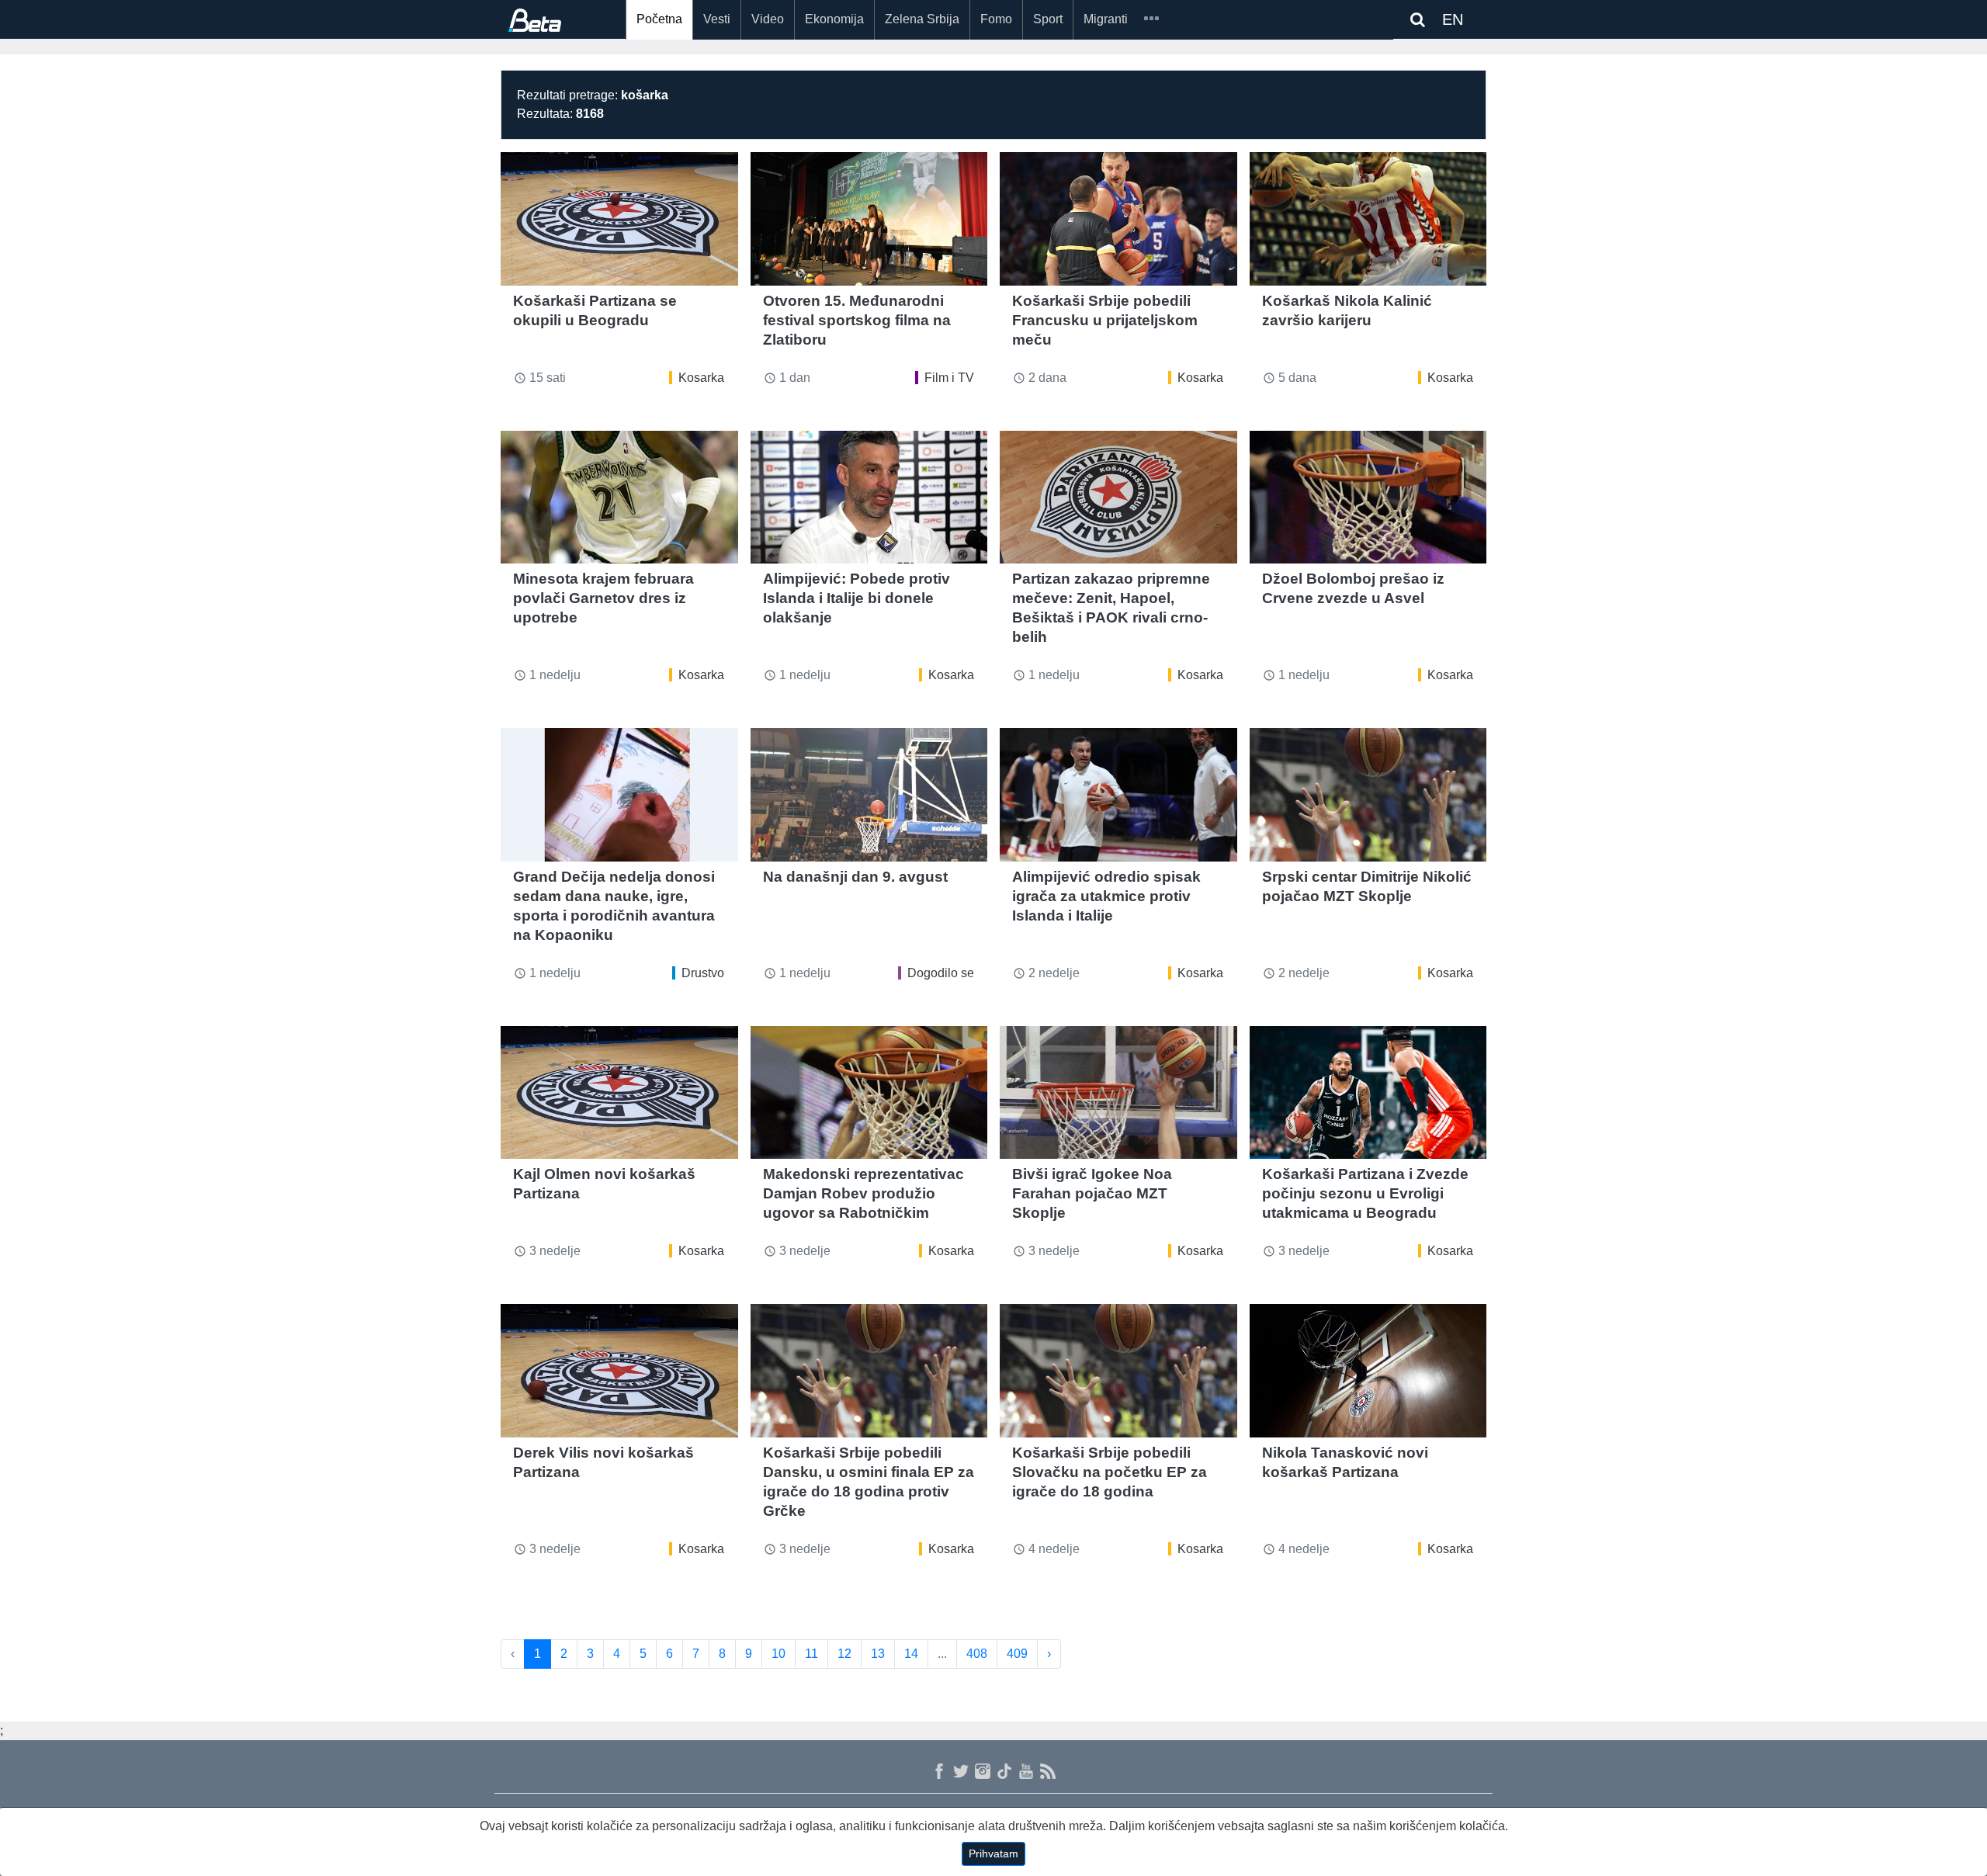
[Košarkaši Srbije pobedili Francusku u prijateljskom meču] (1118, 219)
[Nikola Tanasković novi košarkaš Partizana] (1368, 1371)
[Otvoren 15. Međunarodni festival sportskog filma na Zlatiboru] (869, 219)
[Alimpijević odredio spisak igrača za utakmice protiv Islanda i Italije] (1118, 795)
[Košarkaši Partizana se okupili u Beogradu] (619, 219)
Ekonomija (834, 19)
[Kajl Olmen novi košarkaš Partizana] (619, 1093)
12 (844, 1654)
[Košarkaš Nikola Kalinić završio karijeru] (1368, 219)
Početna (659, 19)
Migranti (1106, 19)
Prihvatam (993, 1853)
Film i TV (949, 378)
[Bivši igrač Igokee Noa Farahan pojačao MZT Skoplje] (1118, 1093)
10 (779, 1654)
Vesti (717, 19)
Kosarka (701, 378)
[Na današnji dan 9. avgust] (869, 795)
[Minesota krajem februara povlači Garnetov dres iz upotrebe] (619, 498)
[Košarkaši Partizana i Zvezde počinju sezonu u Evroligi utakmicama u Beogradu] (1368, 1093)
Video (768, 19)
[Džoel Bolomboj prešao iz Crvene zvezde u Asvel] (1368, 498)
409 (1017, 1654)
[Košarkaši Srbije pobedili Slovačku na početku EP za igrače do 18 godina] (1118, 1371)
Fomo (996, 19)
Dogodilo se (941, 973)
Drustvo (703, 973)
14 (911, 1654)
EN (1453, 19)
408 (977, 1654)
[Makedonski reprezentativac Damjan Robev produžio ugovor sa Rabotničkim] (869, 1093)
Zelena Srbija (922, 19)
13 (878, 1654)
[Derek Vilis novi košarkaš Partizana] (619, 1371)
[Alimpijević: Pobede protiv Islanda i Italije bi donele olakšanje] (869, 498)
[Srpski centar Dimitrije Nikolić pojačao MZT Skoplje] (1368, 795)
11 (811, 1654)
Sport (1048, 19)
